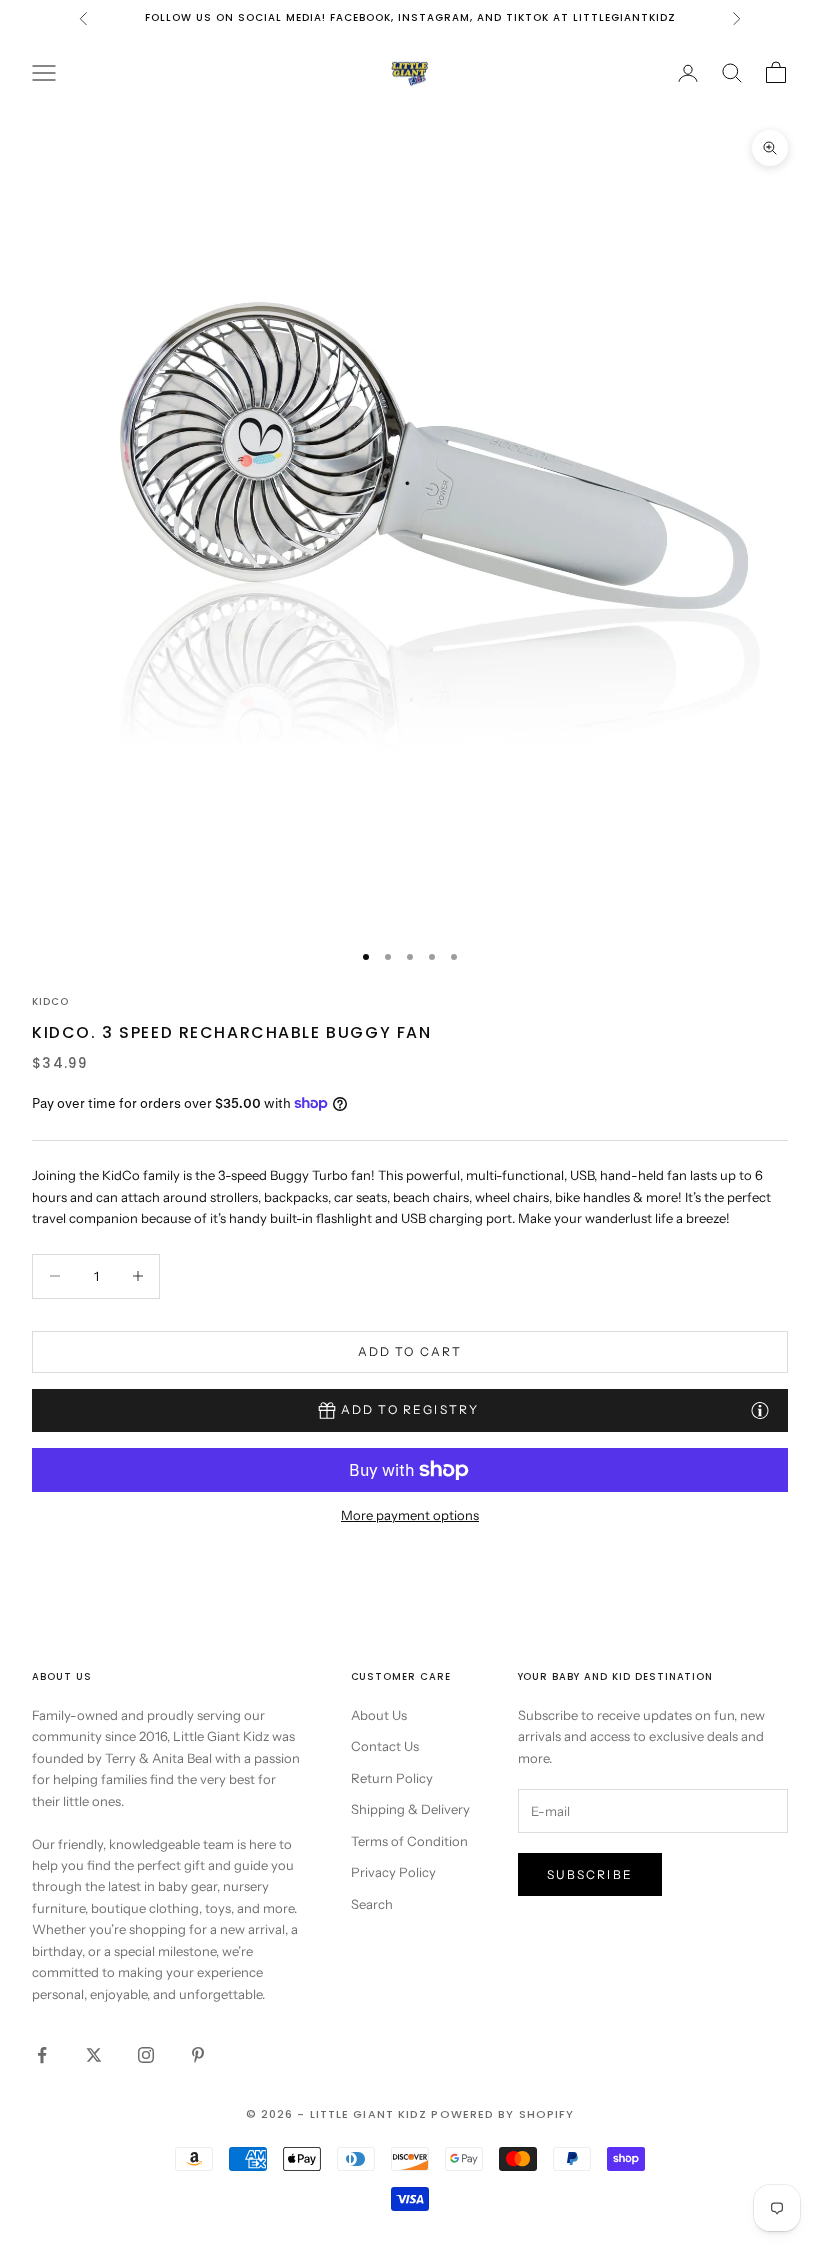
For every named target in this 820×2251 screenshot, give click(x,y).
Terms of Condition (409, 1841)
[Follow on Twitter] (94, 2055)
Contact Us (385, 1746)
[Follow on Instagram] (146, 2055)
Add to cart (410, 1351)
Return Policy (392, 1778)
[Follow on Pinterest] (198, 2055)
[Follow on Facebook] (42, 2055)
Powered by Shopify (502, 2114)
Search (372, 1904)
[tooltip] (760, 1410)
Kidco (50, 1001)
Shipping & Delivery (410, 1809)
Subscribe (590, 1874)
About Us (379, 1715)
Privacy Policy (393, 1872)
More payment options (410, 1515)
